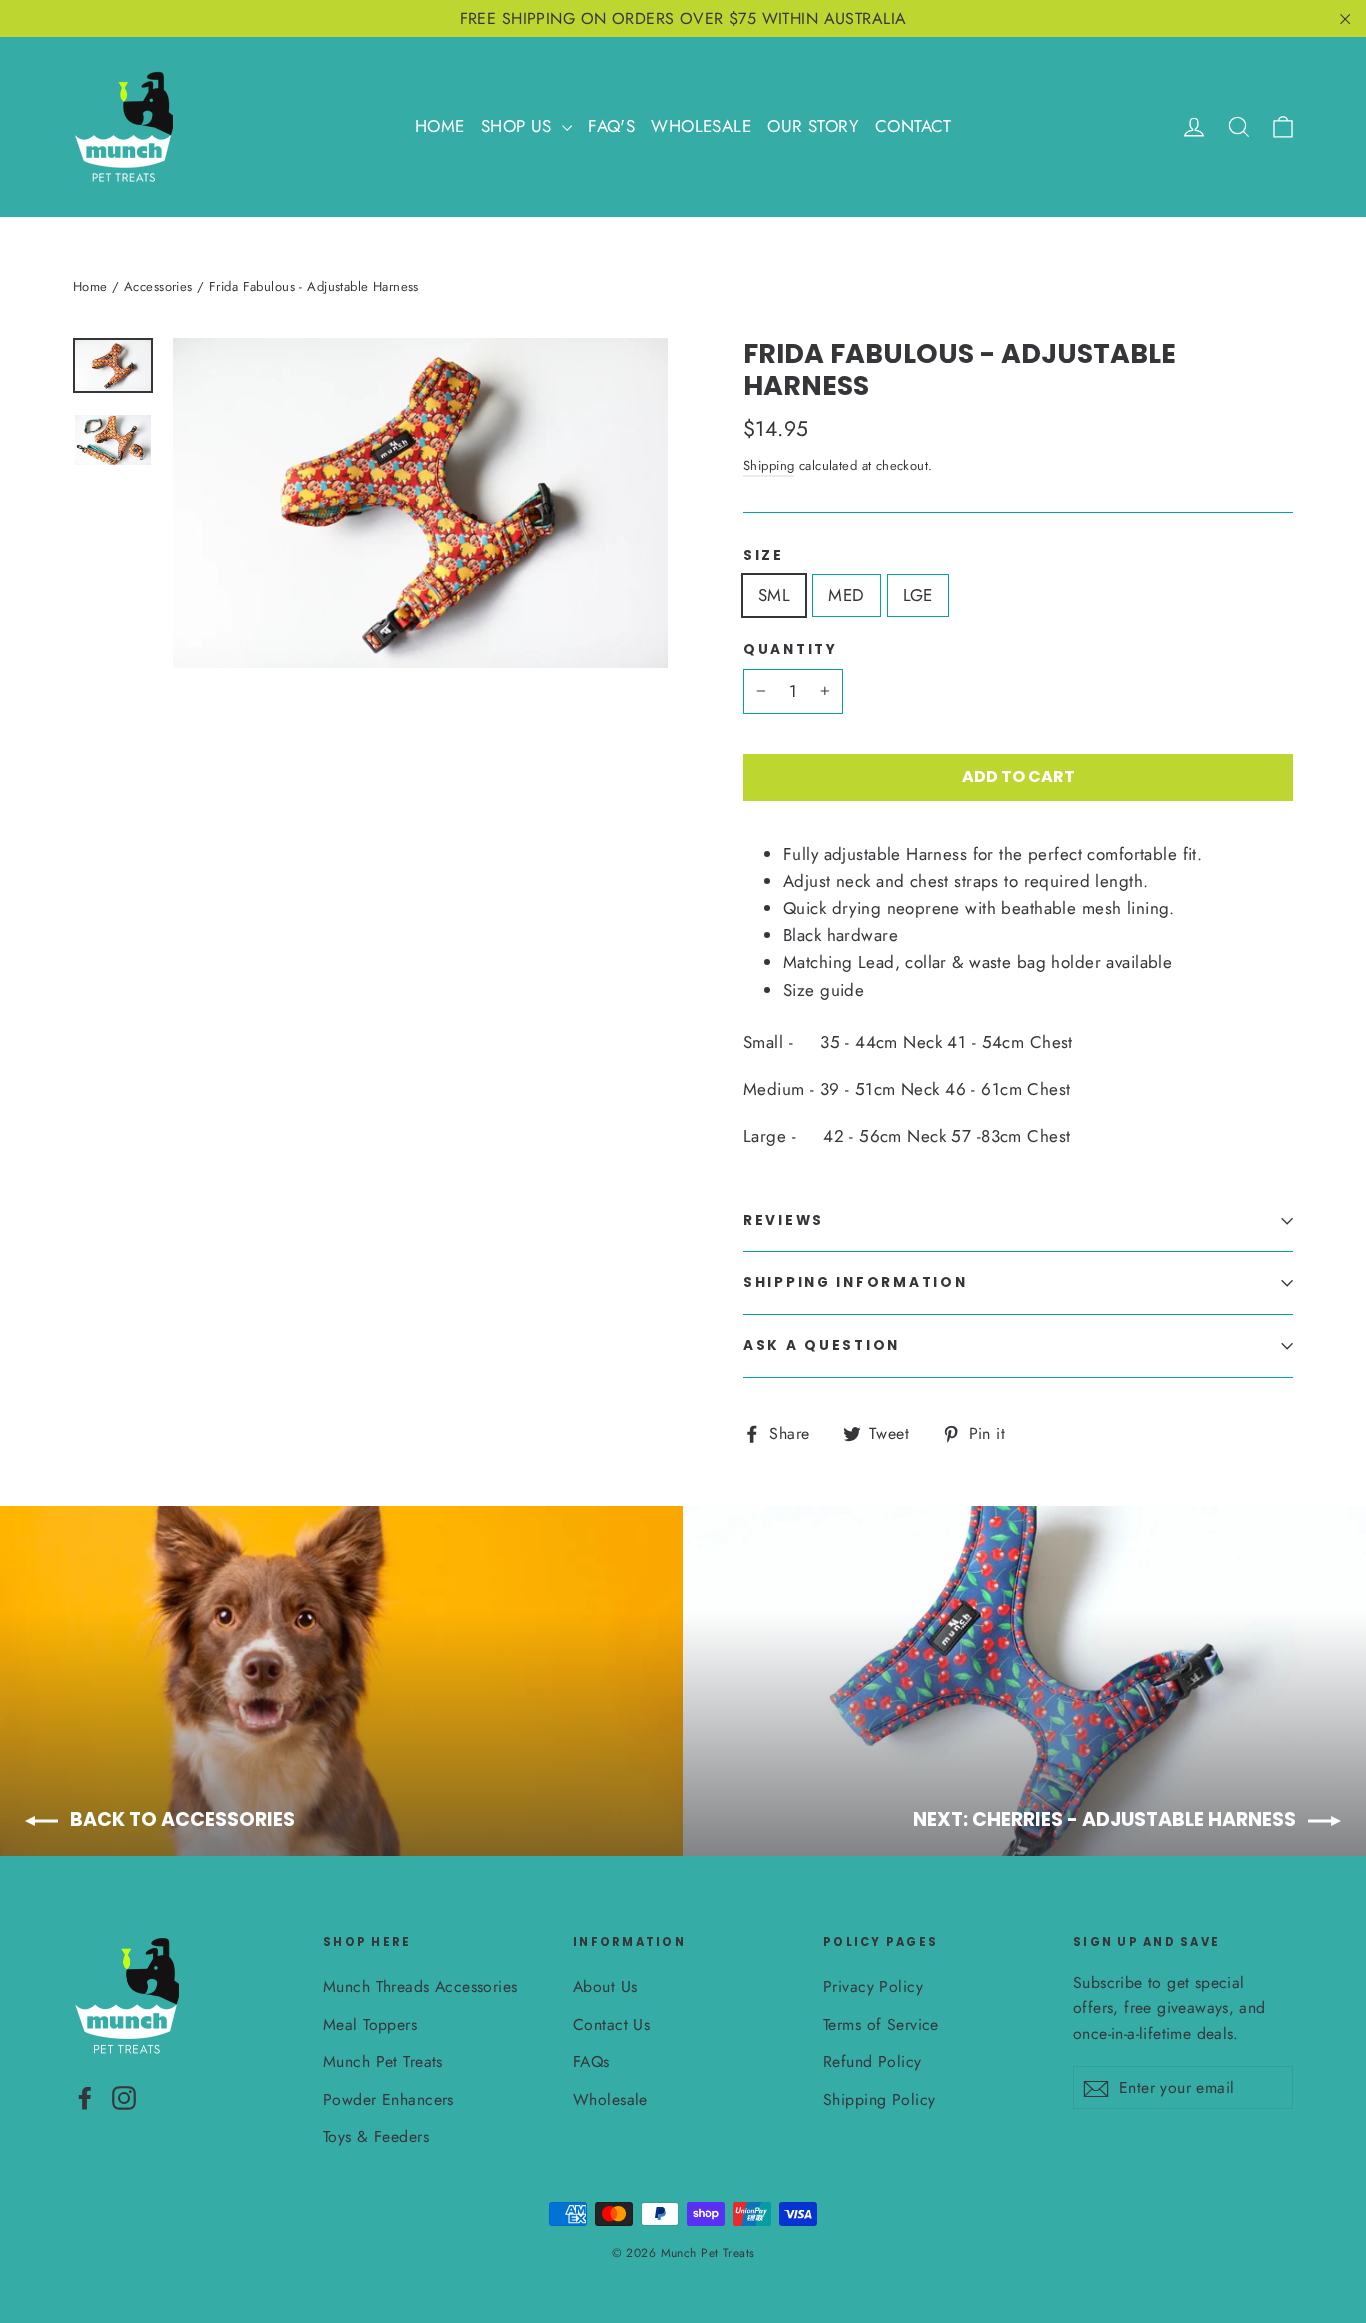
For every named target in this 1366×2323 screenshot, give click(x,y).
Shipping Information (855, 1282)
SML (774, 595)
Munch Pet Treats (383, 2061)
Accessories (158, 286)
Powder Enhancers (388, 2099)
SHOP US (519, 126)
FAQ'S (611, 126)
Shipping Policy (879, 2099)
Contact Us (611, 2024)
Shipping (768, 465)
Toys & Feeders (376, 2136)
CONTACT (913, 126)
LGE (918, 595)
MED (846, 595)
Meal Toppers (370, 2024)
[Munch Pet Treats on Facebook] (85, 2096)
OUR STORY (813, 126)
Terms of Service (881, 2024)
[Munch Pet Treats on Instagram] (124, 2096)
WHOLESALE (701, 126)
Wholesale (610, 2099)
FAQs (591, 2061)
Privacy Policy (873, 1986)
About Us (605, 1986)
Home (90, 286)
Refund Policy (872, 2061)
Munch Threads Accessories (420, 1986)
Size (763, 556)
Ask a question (821, 1345)
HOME (440, 126)
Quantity (790, 650)
